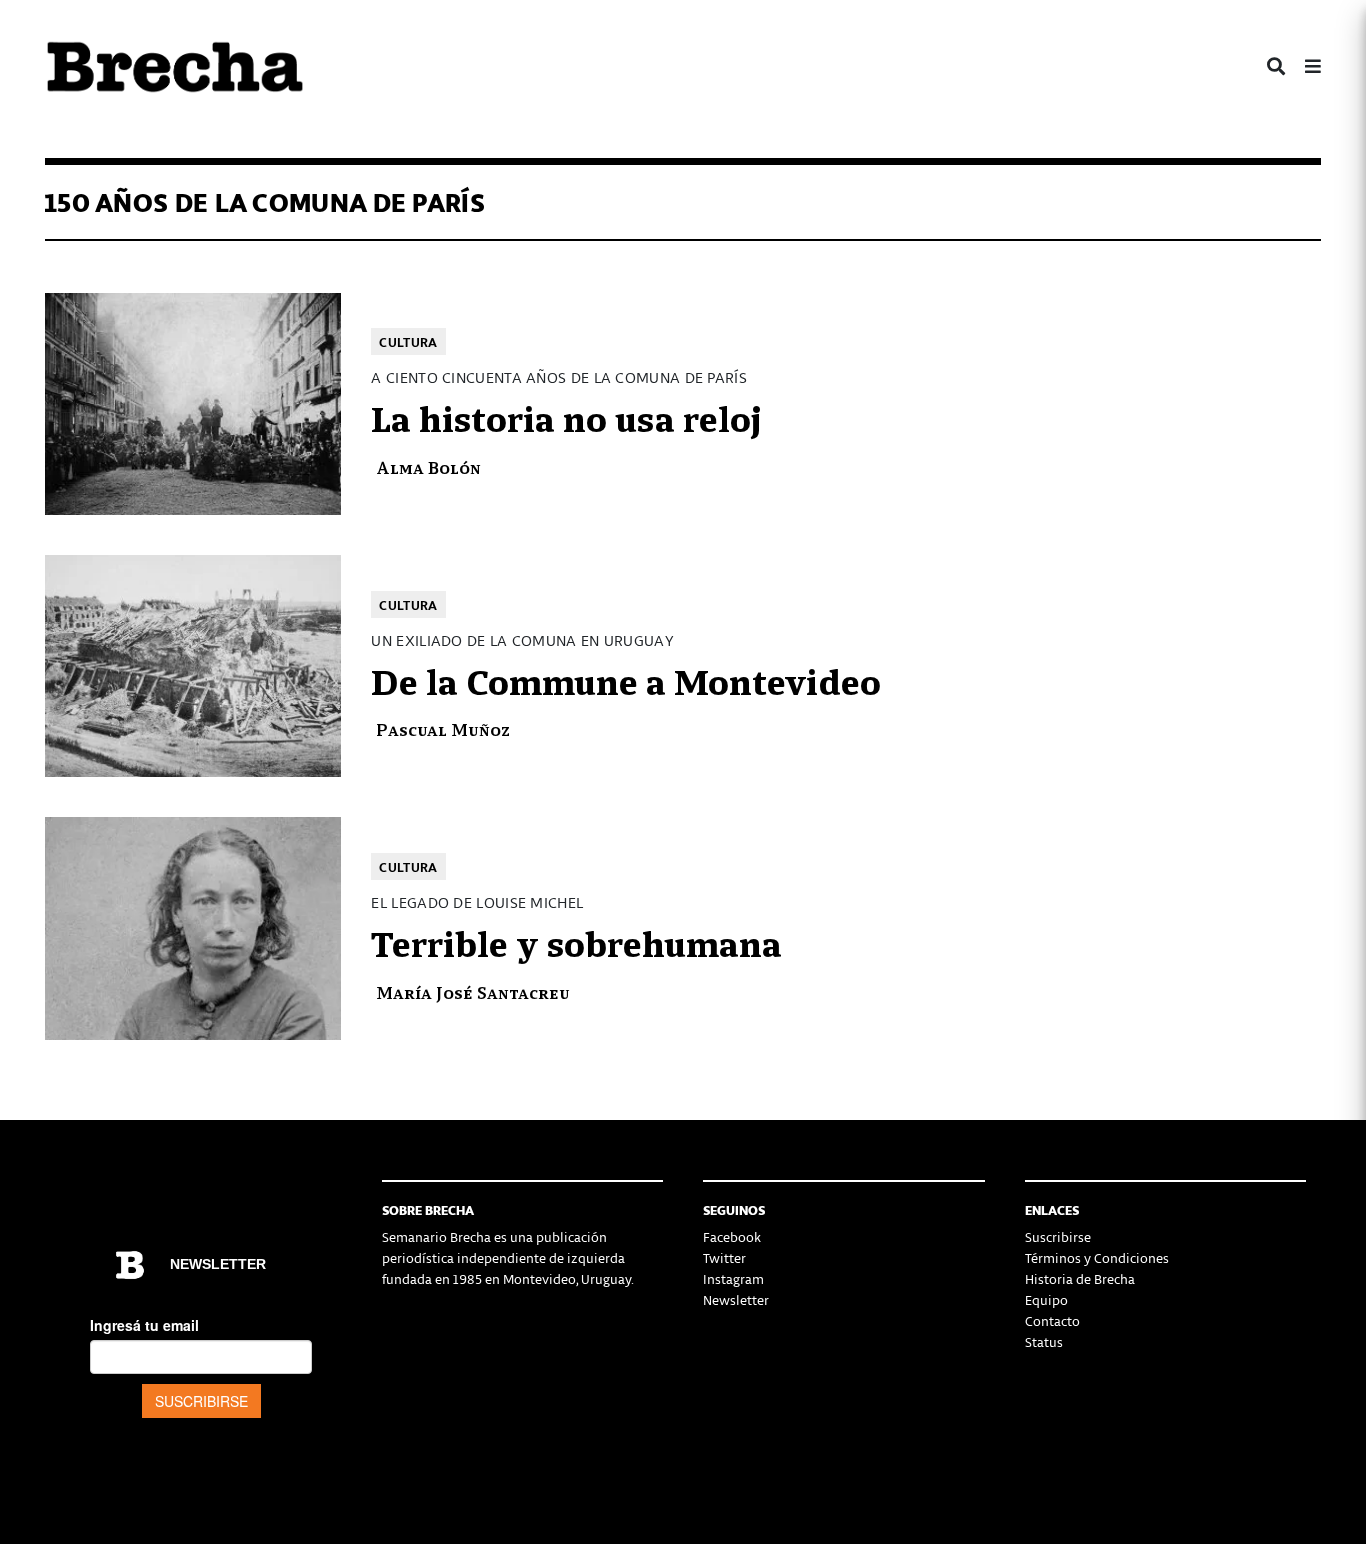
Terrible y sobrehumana (576, 941)
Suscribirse (1058, 1236)
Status (1044, 1341)
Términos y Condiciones (1097, 1257)
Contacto (1052, 1320)
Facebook (732, 1236)
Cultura (408, 341)
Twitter (724, 1257)
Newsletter (736, 1299)
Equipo (1046, 1299)
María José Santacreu (473, 991)
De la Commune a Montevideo (626, 679)
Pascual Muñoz (443, 728)
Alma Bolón (428, 466)
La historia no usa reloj (566, 416)
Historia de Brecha (1080, 1278)
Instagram (733, 1278)
